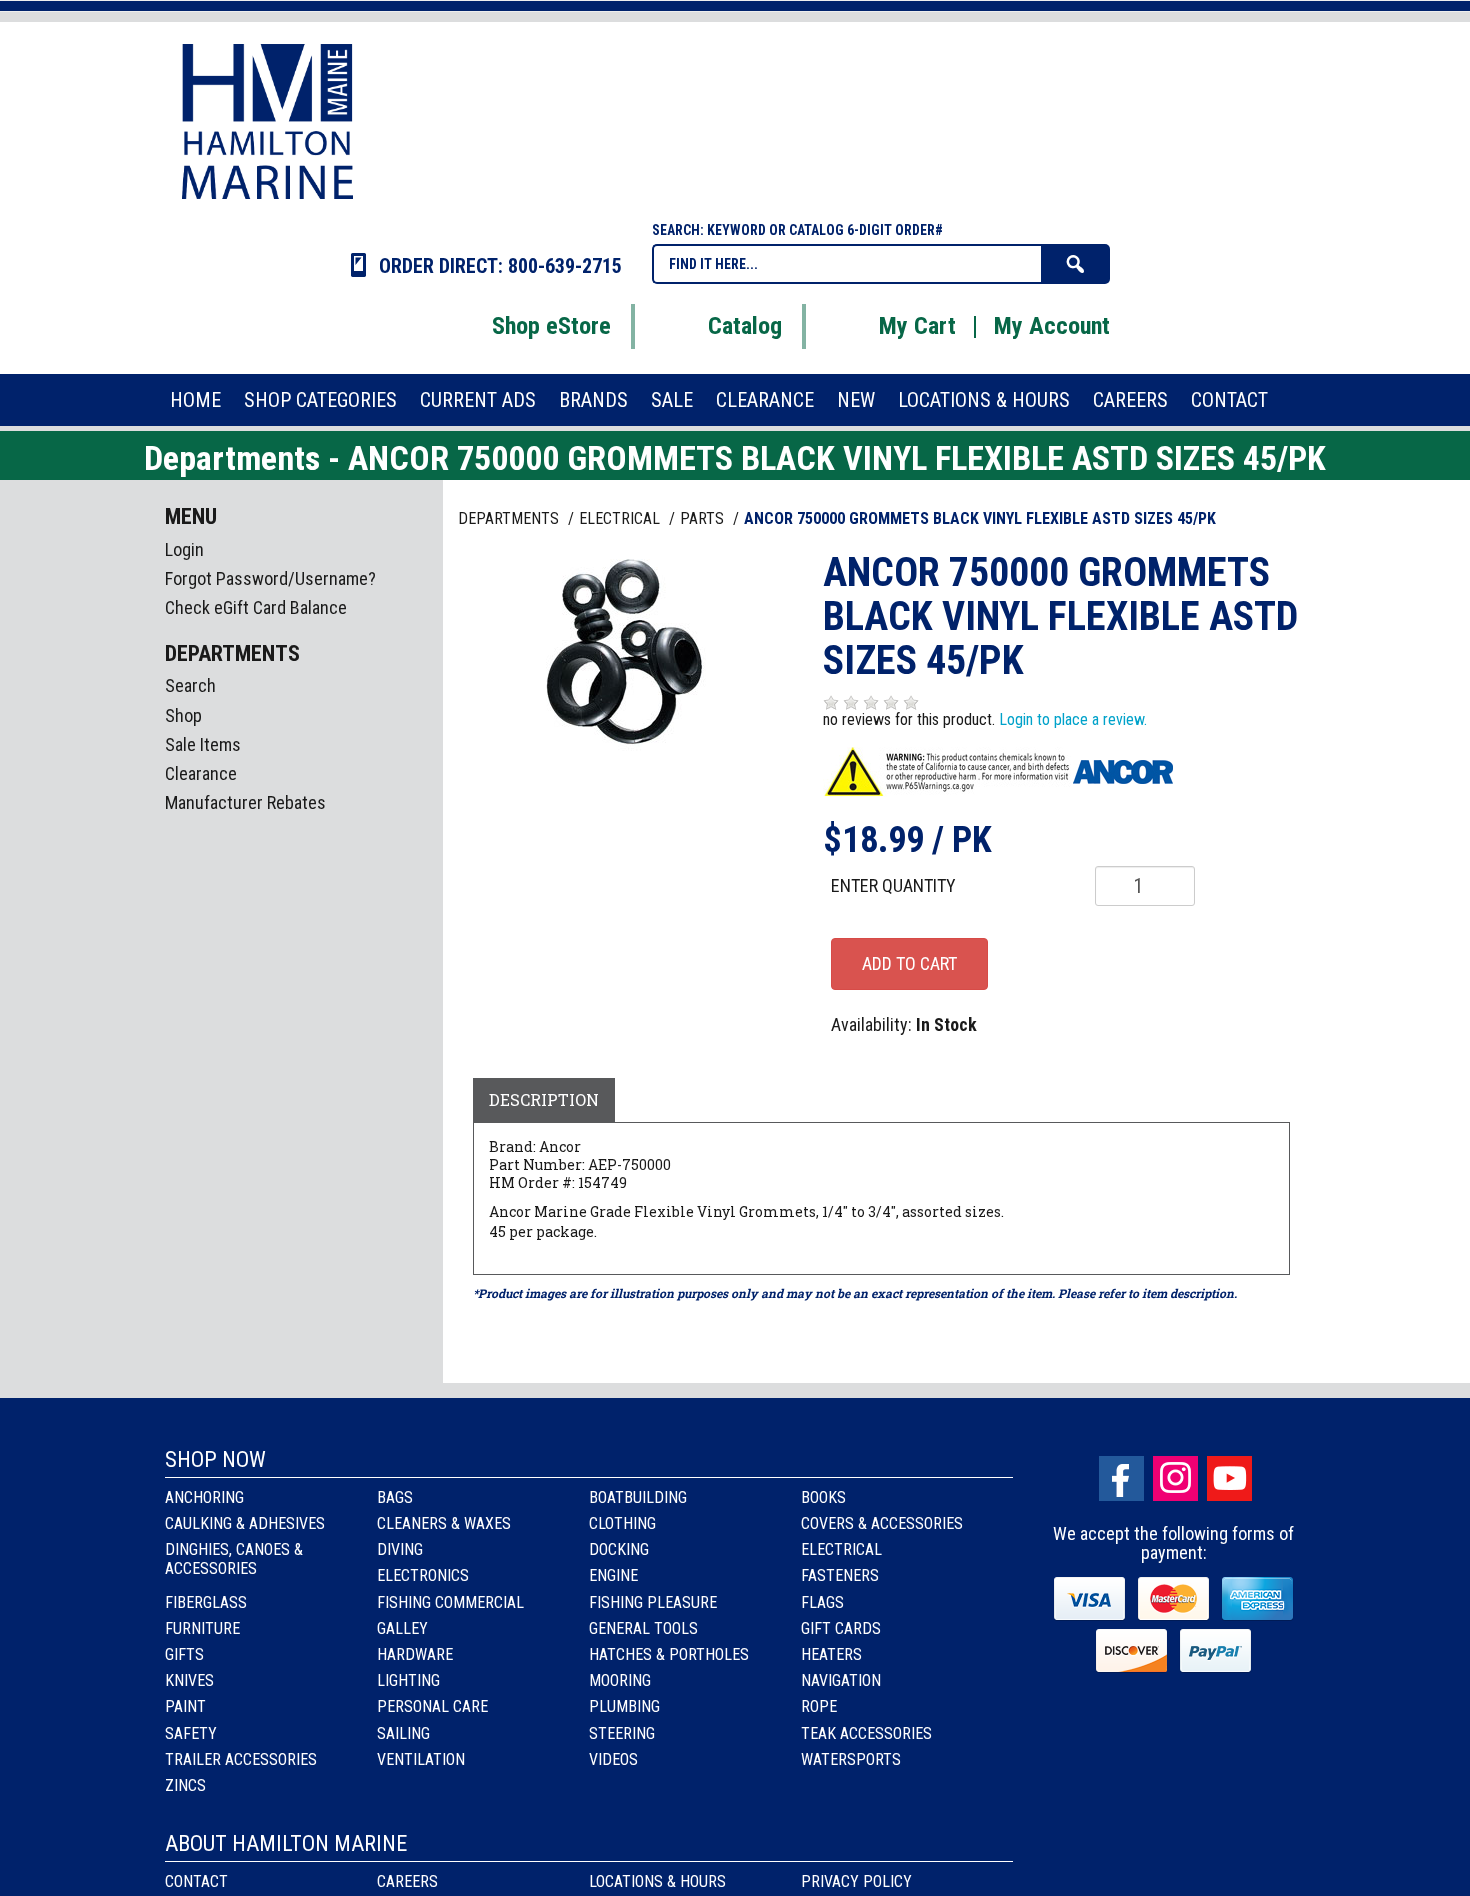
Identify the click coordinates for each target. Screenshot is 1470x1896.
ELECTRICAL (621, 518)
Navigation (841, 1680)
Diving (400, 1549)
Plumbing (624, 1706)
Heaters (831, 1654)
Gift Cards (841, 1628)
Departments (510, 518)
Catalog (745, 326)
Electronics (423, 1575)
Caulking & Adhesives (245, 1523)
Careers (407, 1881)
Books (823, 1497)
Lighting (408, 1680)
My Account (1052, 326)
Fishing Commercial (450, 1602)
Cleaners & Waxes (444, 1523)
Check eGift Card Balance (256, 607)
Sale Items (203, 744)
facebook (1121, 1478)
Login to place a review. (1073, 719)
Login (184, 549)
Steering (622, 1733)
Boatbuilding (638, 1497)
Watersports (851, 1759)
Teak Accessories (866, 1733)
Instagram (1175, 1478)
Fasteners (840, 1575)
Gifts (184, 1654)
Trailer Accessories (241, 1759)
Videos (613, 1759)
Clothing (622, 1523)
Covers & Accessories (882, 1523)
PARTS (704, 518)
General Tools (643, 1628)
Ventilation (421, 1759)
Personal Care (432, 1706)
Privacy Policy (856, 1881)
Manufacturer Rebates (245, 802)
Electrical (841, 1549)
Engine (613, 1575)
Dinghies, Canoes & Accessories (234, 1559)
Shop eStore (551, 326)
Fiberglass (206, 1602)
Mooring (620, 1680)
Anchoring (204, 1497)
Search (190, 685)
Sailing (403, 1733)
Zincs (185, 1785)
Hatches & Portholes (669, 1654)
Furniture (202, 1628)
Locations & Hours (657, 1881)
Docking (619, 1549)
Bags (395, 1497)
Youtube (1229, 1478)
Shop (183, 715)
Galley (402, 1628)
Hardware (415, 1654)
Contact (196, 1881)
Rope (819, 1706)
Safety (191, 1733)
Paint (185, 1706)
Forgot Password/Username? (270, 578)
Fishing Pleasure (653, 1602)
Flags (822, 1602)
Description (544, 1099)
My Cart (917, 326)
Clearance (201, 773)
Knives (189, 1680)
